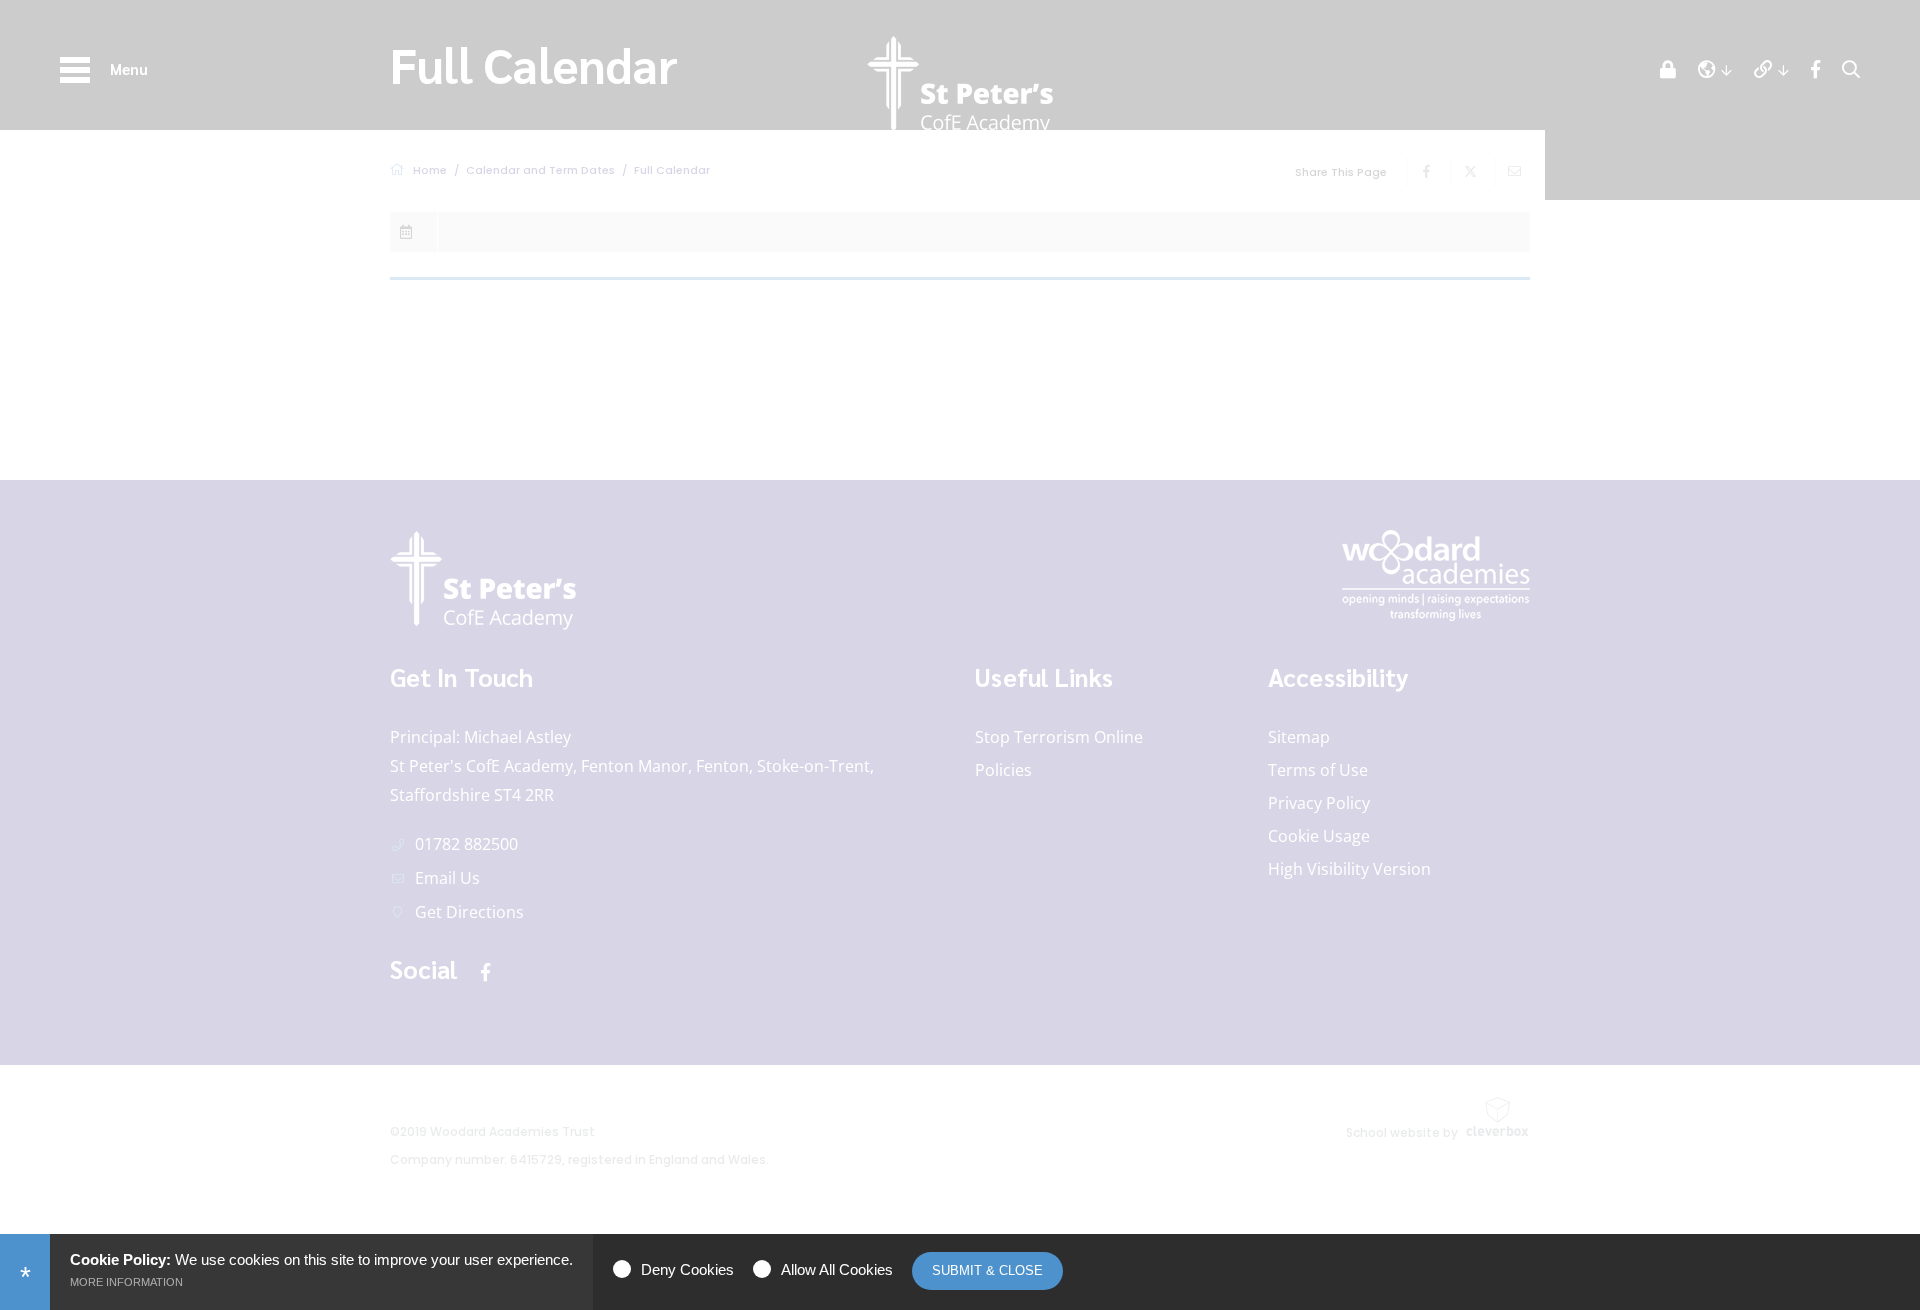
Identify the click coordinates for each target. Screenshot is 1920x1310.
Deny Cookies (687, 1269)
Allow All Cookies (837, 1269)
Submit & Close (987, 1270)
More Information (126, 1282)
